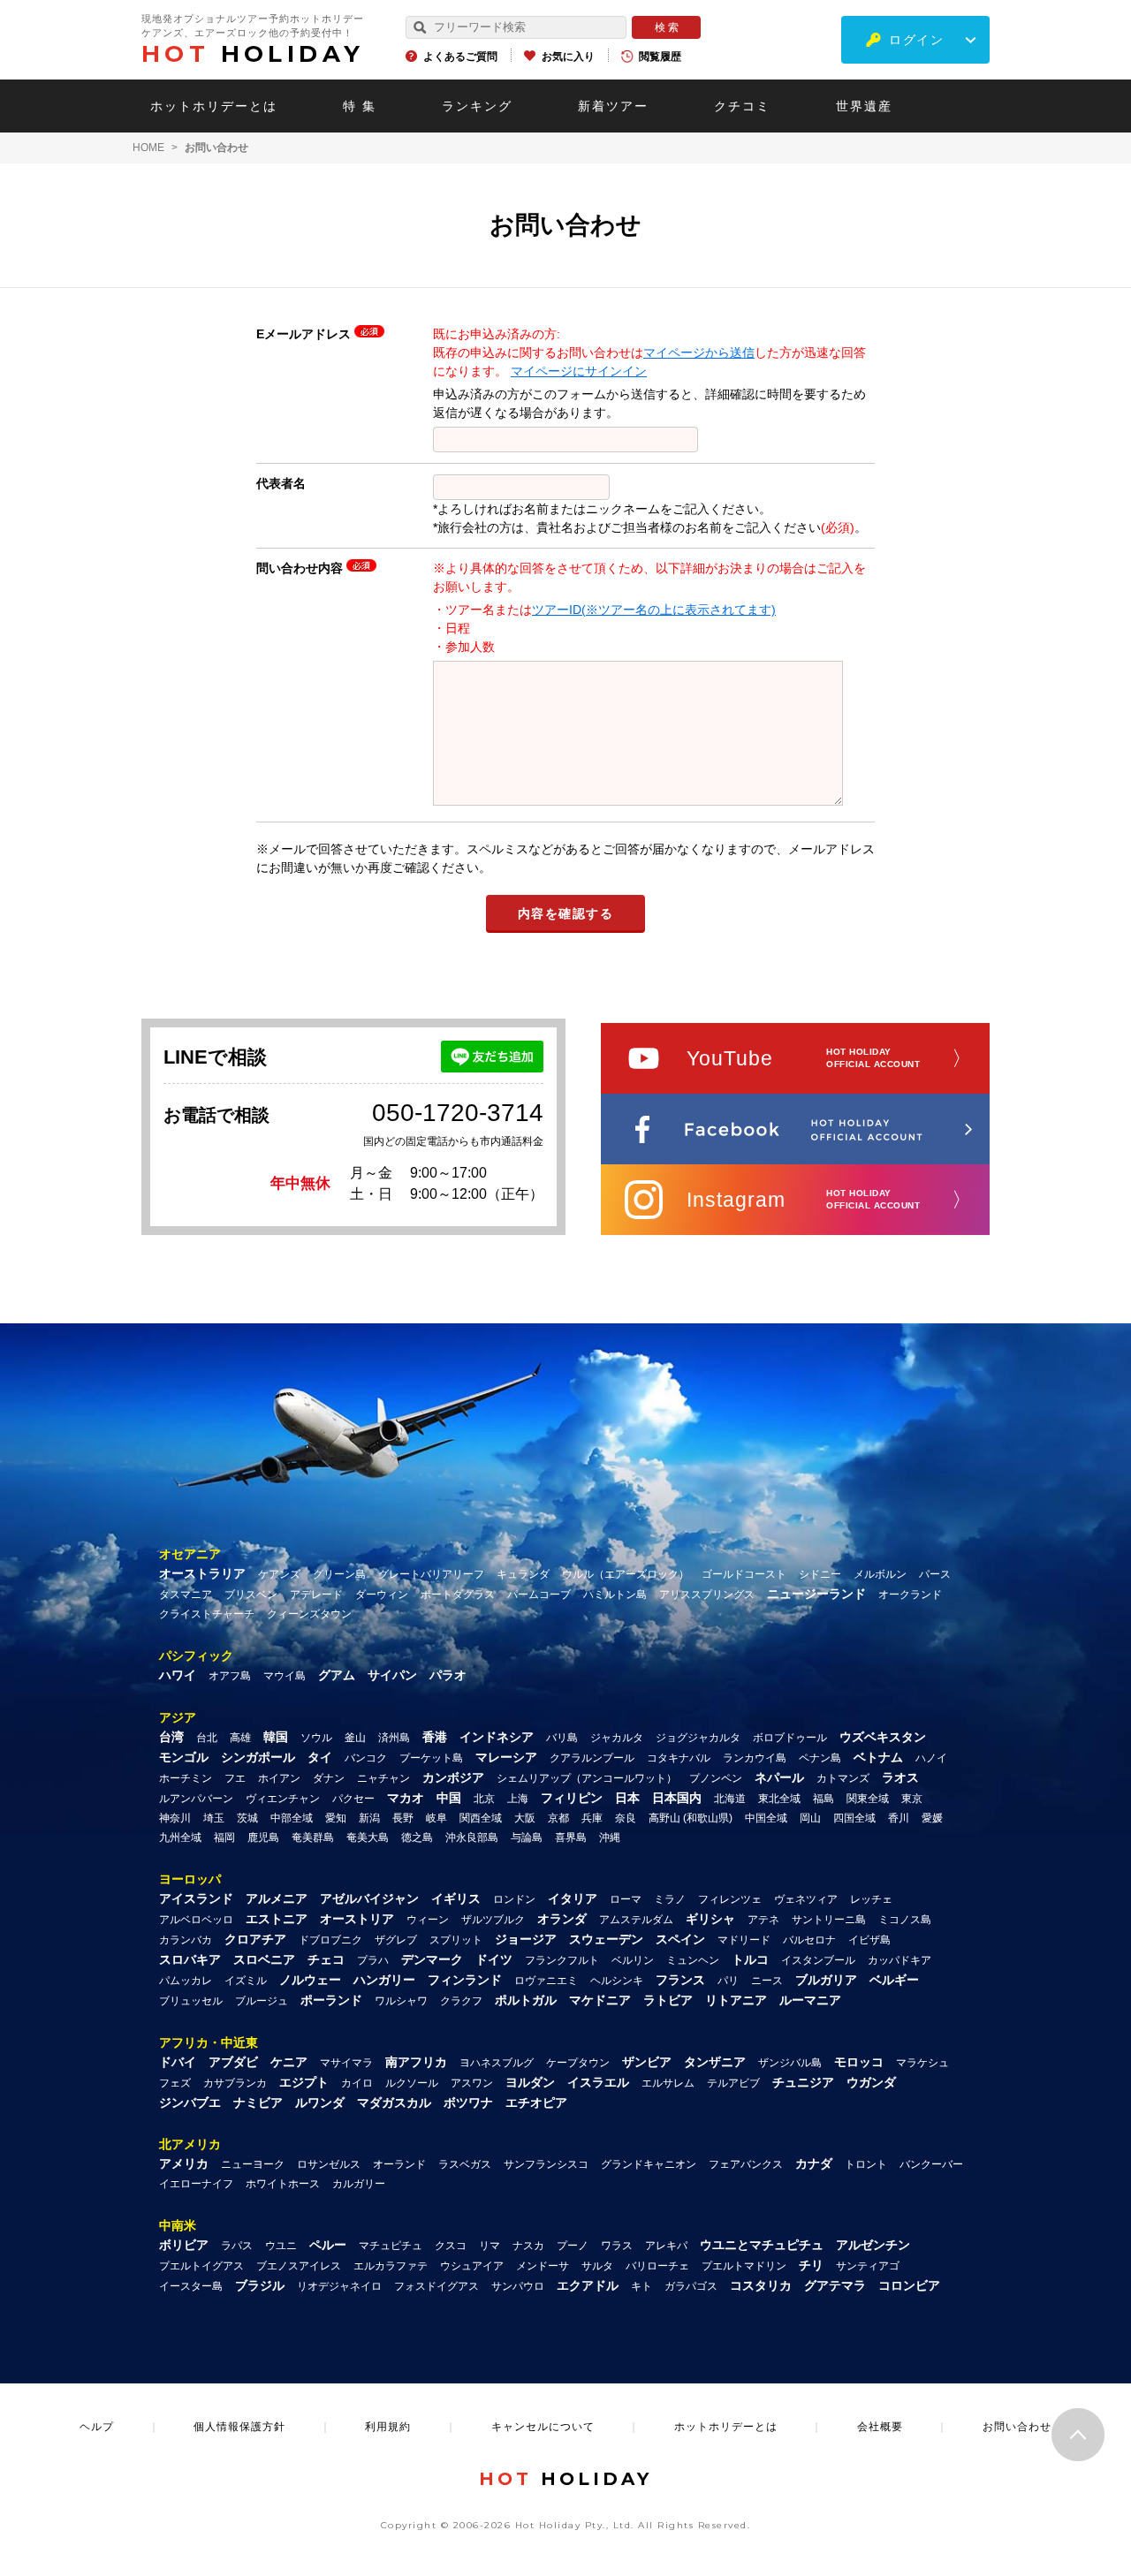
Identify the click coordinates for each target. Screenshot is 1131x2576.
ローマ (626, 1899)
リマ (490, 2246)
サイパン (392, 1675)
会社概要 (880, 2427)
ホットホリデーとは (214, 106)
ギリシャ (710, 1919)
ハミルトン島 (615, 1595)
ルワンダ (320, 2102)
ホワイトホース (283, 2184)
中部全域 (292, 1818)
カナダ (814, 2163)
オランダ (562, 1919)
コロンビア (909, 2285)
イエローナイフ (196, 2184)
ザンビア (647, 2062)
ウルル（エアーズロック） (626, 1574)
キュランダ (523, 1574)
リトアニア (736, 2000)
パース (935, 1574)
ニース (767, 1981)
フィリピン (572, 1798)
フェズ (175, 2083)
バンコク (366, 1758)
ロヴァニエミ (546, 1981)
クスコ (451, 2246)
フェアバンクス (746, 2164)
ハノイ (931, 1758)
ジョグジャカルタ (698, 1738)
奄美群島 (313, 1837)
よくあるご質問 (460, 57)
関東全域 (868, 1799)
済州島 (394, 1738)
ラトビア (668, 2000)
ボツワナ (468, 2102)
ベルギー (894, 1980)
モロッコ (859, 2062)
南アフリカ (416, 2062)
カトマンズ (843, 1778)
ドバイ (178, 2062)
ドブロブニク (330, 1940)
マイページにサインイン (579, 371)
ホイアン (279, 1778)
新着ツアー (613, 106)
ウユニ (281, 2246)
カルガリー (359, 2184)
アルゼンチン (873, 2245)
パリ (728, 1981)
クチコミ (742, 106)
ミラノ (670, 1899)
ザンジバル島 (790, 2063)
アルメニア (277, 1898)
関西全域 (481, 1818)
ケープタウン (578, 2063)
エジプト (304, 2082)
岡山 (810, 1818)
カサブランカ (235, 2083)
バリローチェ (657, 2266)
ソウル (316, 1738)
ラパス (237, 2246)
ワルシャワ (401, 2001)
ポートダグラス (458, 1595)
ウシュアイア (472, 2266)
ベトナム (878, 1757)
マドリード (744, 1940)
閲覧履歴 (660, 57)
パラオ (448, 1675)
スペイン (680, 1939)
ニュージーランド (816, 1594)
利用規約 (388, 2427)
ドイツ (494, 1959)
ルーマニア (810, 2000)
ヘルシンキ (617, 1981)
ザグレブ (396, 1940)
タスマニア (186, 1595)
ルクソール (412, 2083)
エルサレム (668, 2083)
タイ (320, 1757)
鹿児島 (263, 1837)
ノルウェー (310, 1980)
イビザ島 (869, 1940)
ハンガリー (384, 1980)
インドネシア (497, 1737)
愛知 (336, 1818)
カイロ (357, 2083)
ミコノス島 (905, 1920)
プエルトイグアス (201, 2266)
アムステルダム (636, 1920)
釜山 (355, 1738)
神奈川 (175, 1818)
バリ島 (562, 1738)
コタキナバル (679, 1758)
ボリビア (184, 2245)
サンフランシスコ (546, 2164)
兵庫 (592, 1818)
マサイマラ (346, 2063)
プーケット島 (431, 1758)
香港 (435, 1737)
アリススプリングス (707, 1595)
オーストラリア (202, 1573)
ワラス (617, 2246)
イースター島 (191, 2286)
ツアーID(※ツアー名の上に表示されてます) (654, 610)
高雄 (240, 1738)
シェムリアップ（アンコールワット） (587, 1778)
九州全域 (180, 1837)
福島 (824, 1799)
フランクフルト (562, 1960)
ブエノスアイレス (299, 2266)
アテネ (763, 1920)
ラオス (900, 1777)
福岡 (224, 1837)
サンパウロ (518, 2286)
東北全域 (779, 1799)
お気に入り (568, 57)
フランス (680, 1980)
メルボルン (880, 1574)
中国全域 (766, 1818)
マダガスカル (394, 2102)
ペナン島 (820, 1758)
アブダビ (233, 2062)
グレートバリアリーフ (431, 1574)
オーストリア (357, 1919)
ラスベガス (465, 2164)
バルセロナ (809, 1940)
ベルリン (633, 1960)
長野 (403, 1818)
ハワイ (178, 1675)
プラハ (373, 1960)
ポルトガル (526, 2000)
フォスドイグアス (436, 2286)
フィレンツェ (730, 1899)
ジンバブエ (190, 2102)
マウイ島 (285, 1676)
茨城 (247, 1818)
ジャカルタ (617, 1738)
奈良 (626, 1818)
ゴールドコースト (744, 1574)
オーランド (399, 2164)
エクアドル (588, 2285)
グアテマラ (835, 2285)
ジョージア (526, 1939)
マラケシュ (922, 2063)
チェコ (326, 1959)
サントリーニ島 (829, 1920)
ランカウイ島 (755, 1758)
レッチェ (871, 1899)
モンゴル (184, 1757)
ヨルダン (530, 2082)
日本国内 (677, 1798)
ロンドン (514, 1899)
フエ (235, 1778)
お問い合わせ (1017, 2427)
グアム (337, 1675)
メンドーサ (543, 2266)
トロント (866, 2164)
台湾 (171, 1737)
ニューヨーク (253, 2164)
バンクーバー (931, 2164)
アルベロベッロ (196, 1920)
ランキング (477, 106)
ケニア (289, 2062)
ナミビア (258, 2102)
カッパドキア (899, 1960)
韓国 (276, 1737)
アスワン (472, 2083)
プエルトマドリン (744, 2266)
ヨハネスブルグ (497, 2063)
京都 (558, 1818)
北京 (484, 1799)
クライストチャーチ (207, 1614)
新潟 (369, 1818)
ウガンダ (871, 2082)
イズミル (246, 1981)
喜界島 (571, 1837)
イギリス (456, 1898)
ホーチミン (186, 1778)
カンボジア (453, 1777)
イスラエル (598, 2082)
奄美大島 (368, 1837)
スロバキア (190, 1959)
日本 (627, 1798)
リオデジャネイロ (339, 2286)
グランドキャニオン (649, 2164)
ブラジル (260, 2285)
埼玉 (214, 1818)
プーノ (573, 2246)
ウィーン (428, 1920)
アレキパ (666, 2246)
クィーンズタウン (309, 1614)
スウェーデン (606, 1939)
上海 (518, 1799)
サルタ (597, 2266)
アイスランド (196, 1898)
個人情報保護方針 (239, 2427)
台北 (207, 1738)
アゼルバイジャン (369, 1898)
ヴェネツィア (806, 1899)
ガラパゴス (691, 2286)
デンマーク (432, 1959)
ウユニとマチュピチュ (762, 2245)
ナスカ (528, 2246)
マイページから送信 (699, 352)
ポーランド (331, 2000)
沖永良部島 (472, 1837)
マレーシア (506, 1757)
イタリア (573, 1898)
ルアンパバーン (196, 1799)
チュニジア (803, 2082)
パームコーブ (539, 1595)
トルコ (750, 1959)
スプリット (456, 1940)
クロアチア (255, 1939)
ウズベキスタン (883, 1737)
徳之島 (417, 1837)
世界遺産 (864, 106)
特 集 (360, 106)
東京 (912, 1799)
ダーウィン (382, 1595)
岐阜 (436, 1818)
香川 (899, 1818)
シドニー (820, 1574)
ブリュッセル (191, 2001)
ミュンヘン (693, 1960)
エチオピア (536, 2102)
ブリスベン (251, 1595)
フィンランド (465, 1980)
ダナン (329, 1778)
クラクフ (461, 2001)
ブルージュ (262, 2001)
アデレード (316, 1595)
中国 (449, 1798)
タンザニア (715, 2062)
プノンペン (716, 1778)
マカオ (406, 1798)
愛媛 (932, 1818)
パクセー (353, 1799)
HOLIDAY (253, 54)
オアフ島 (230, 1676)
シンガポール (258, 1757)
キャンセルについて (543, 2427)
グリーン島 (339, 1574)
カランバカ (186, 1940)
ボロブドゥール (790, 1738)
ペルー (328, 2245)
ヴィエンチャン (283, 1799)
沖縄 (610, 1837)
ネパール (779, 1777)
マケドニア (600, 2000)
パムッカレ (186, 1981)
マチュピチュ (391, 2246)
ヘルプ (97, 2427)
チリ (811, 2265)
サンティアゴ (868, 2266)
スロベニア (264, 1959)
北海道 (730, 1799)
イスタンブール (818, 1960)
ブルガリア (826, 1980)
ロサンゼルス (329, 2164)
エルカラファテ (391, 2266)
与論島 (527, 1837)
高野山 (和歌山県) (691, 1818)
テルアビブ (733, 2083)
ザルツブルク (493, 1920)
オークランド (910, 1595)
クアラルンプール (592, 1758)
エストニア (277, 1919)
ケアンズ (279, 1574)
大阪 (525, 1818)
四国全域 (854, 1818)
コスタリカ (761, 2285)
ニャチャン (383, 1778)
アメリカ (184, 2163)
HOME (148, 148)
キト (641, 2286)
